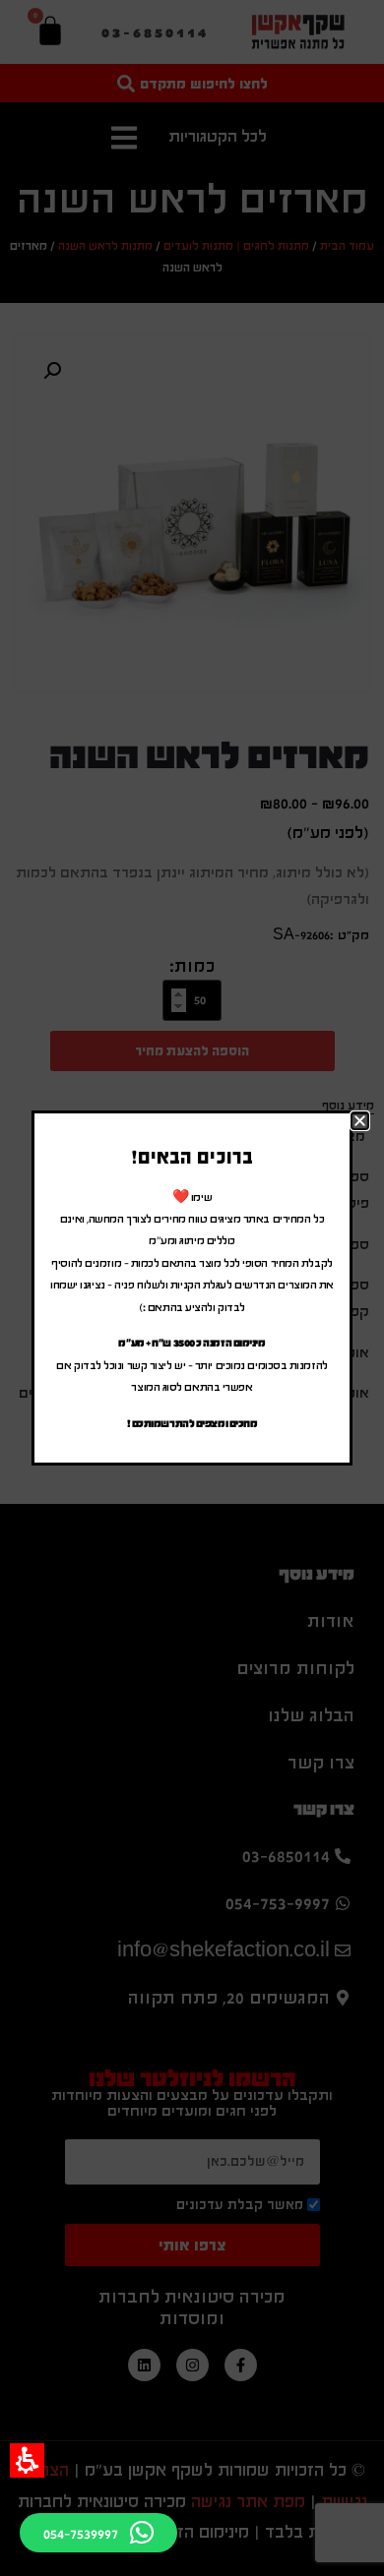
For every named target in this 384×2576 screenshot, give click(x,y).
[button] (27, 2460)
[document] (192, 1288)
